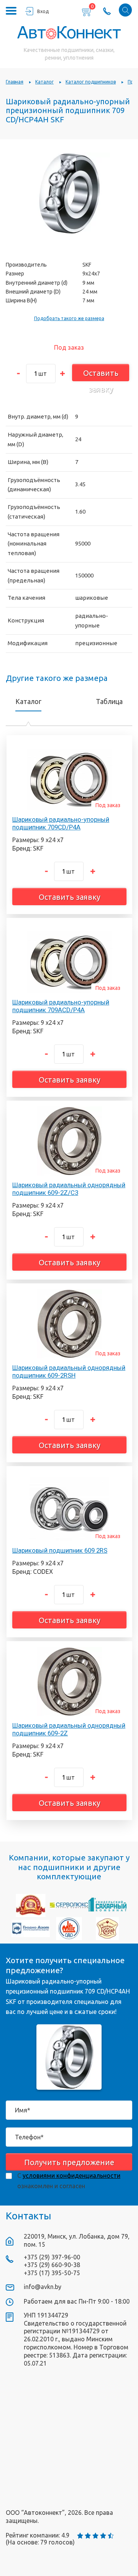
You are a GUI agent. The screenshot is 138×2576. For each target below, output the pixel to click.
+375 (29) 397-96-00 (52, 2257)
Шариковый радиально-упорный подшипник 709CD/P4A (61, 823)
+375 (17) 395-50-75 (52, 2273)
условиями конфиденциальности (71, 2176)
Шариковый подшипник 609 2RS (60, 1550)
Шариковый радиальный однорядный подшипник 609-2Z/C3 (69, 1189)
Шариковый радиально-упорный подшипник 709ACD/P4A (61, 1006)
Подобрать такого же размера (69, 318)
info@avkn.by (43, 2287)
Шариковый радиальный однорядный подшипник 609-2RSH (69, 1371)
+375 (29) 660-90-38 (52, 2265)
